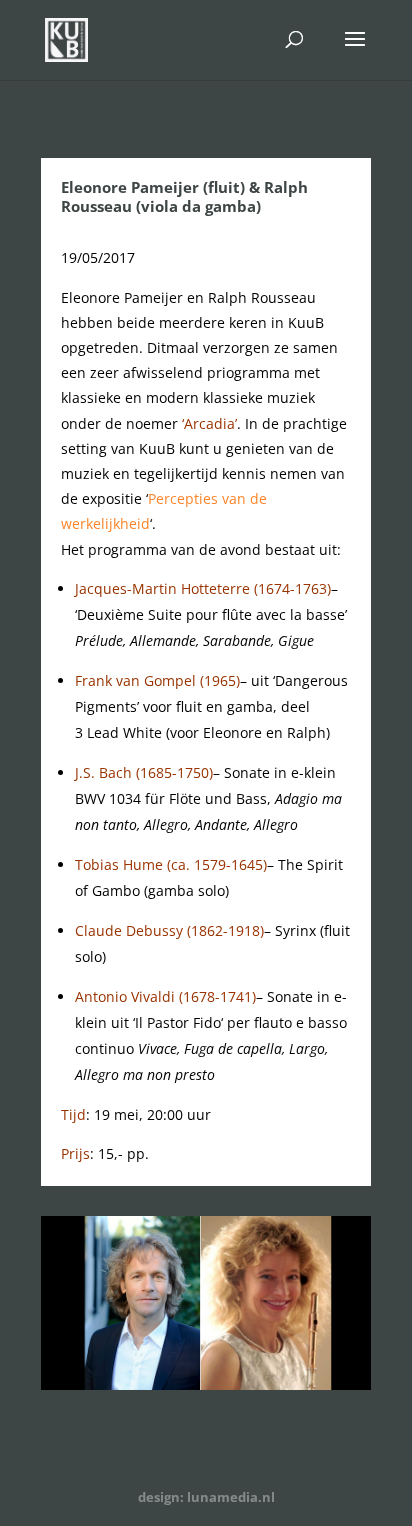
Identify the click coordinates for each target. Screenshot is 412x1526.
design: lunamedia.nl (206, 1497)
